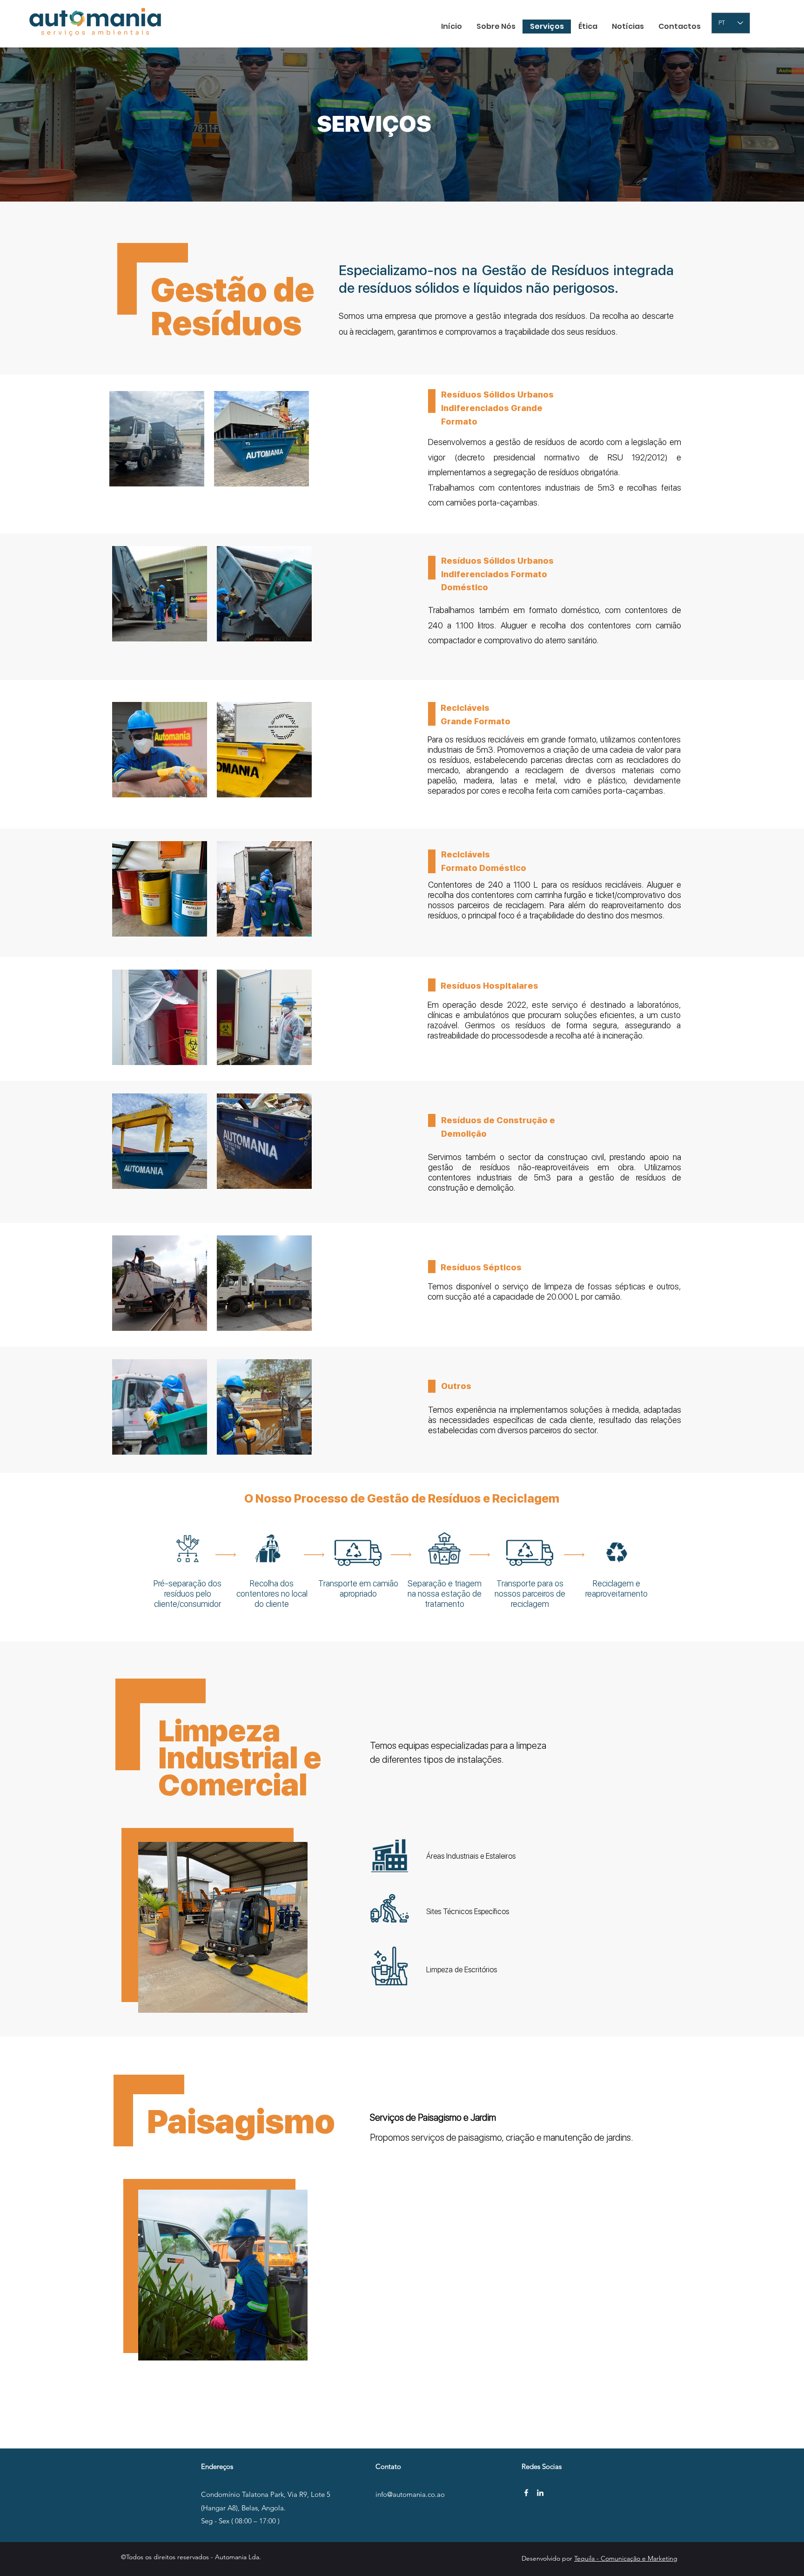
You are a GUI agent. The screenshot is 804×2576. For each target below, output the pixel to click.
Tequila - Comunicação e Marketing (626, 2558)
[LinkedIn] (540, 2493)
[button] (223, 1927)
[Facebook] (526, 2493)
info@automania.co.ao (410, 2494)
